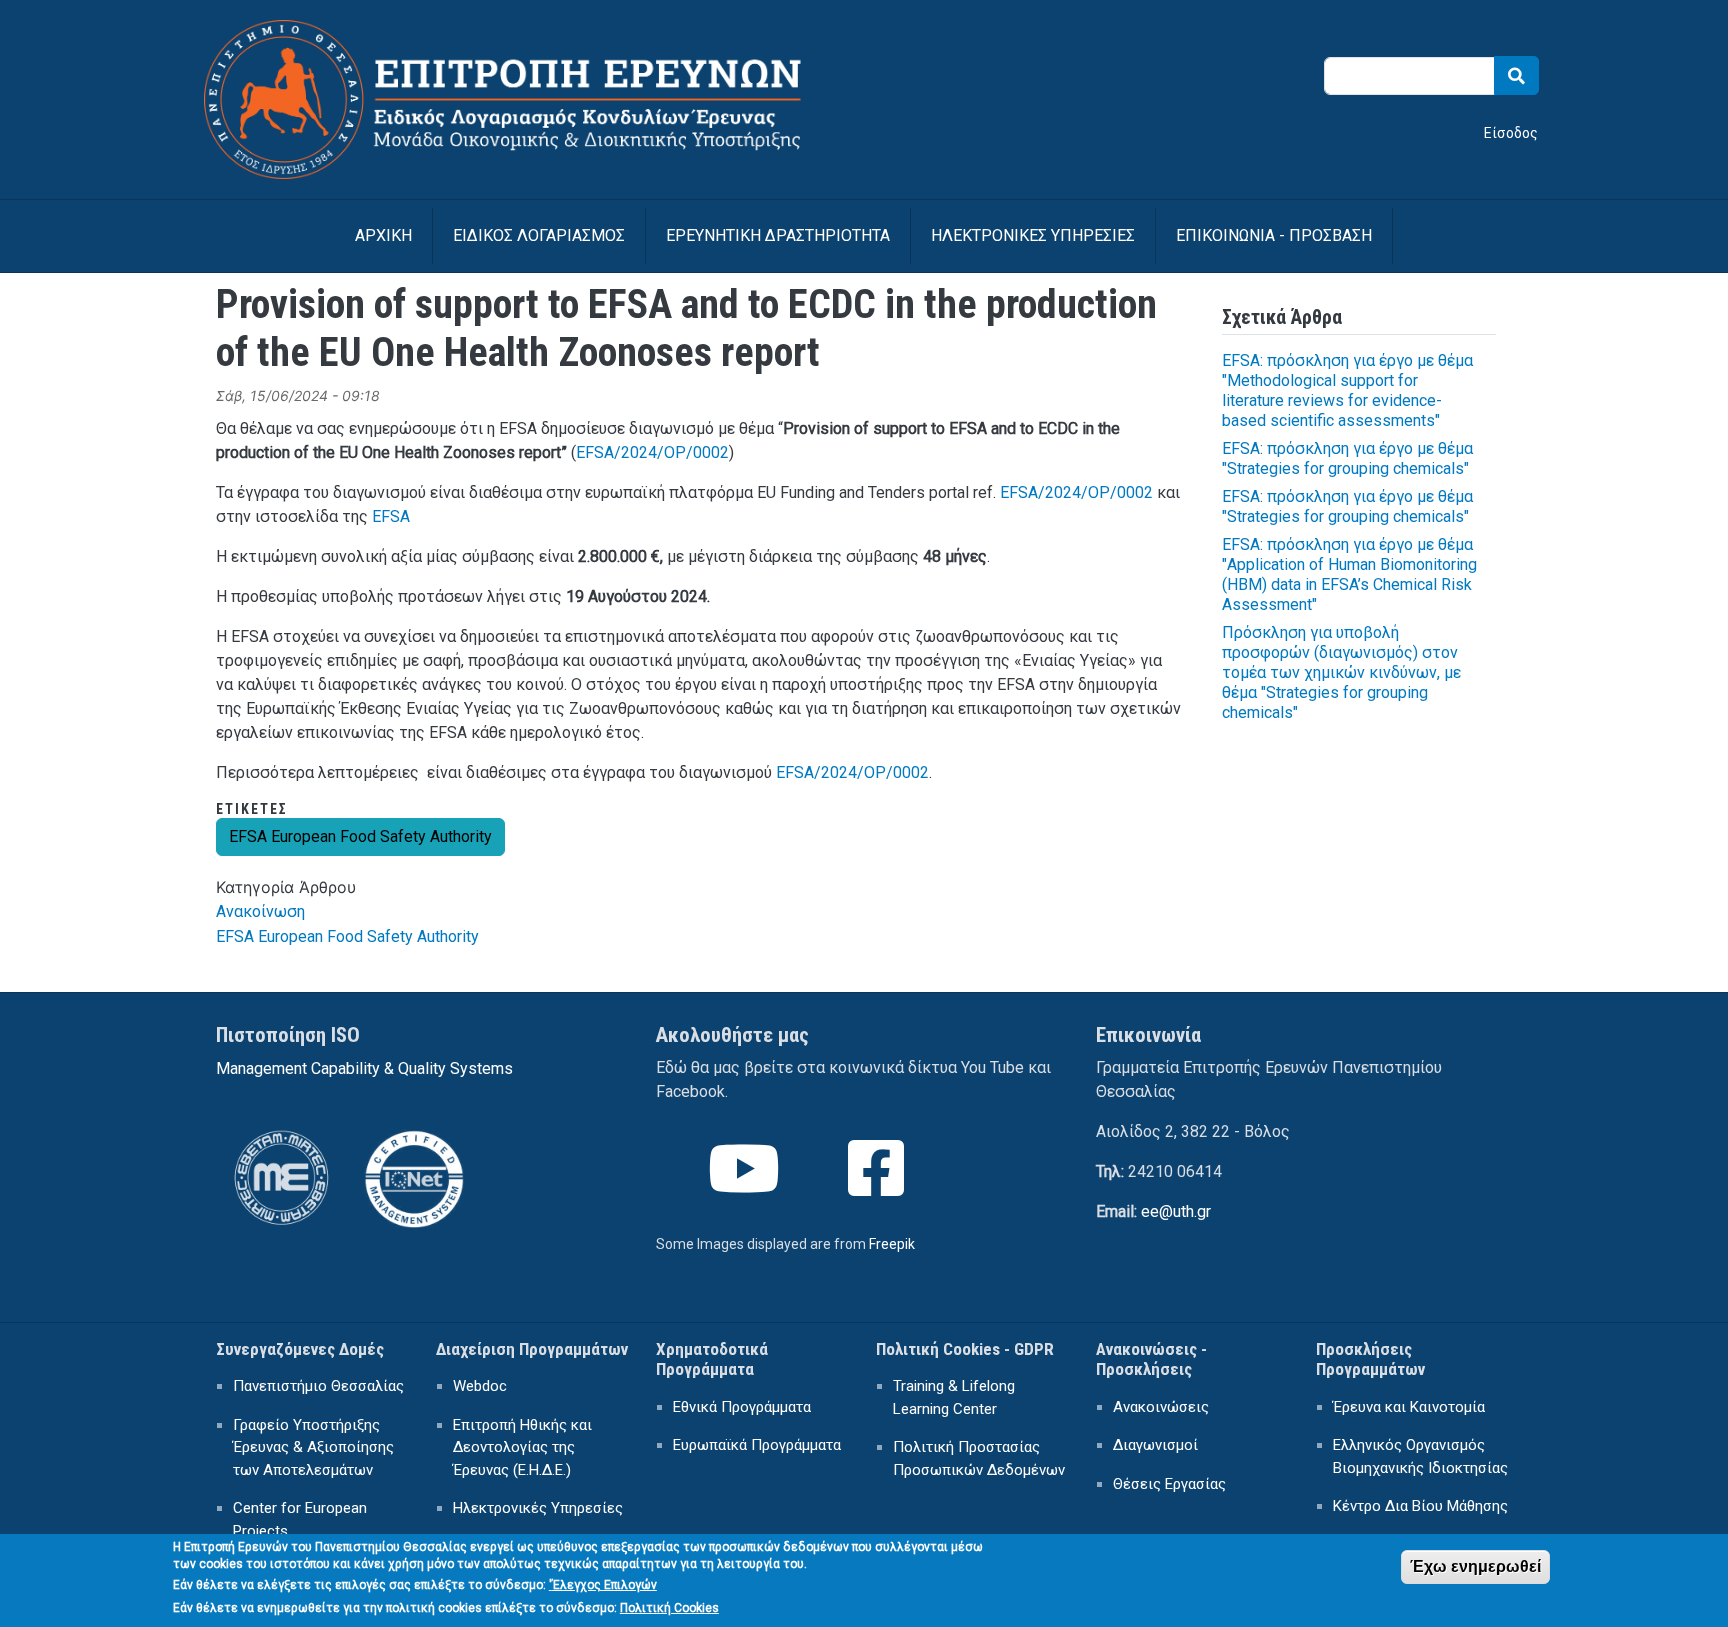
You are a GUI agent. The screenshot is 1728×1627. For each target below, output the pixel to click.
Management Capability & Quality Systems (364, 1068)
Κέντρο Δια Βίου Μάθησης (1420, 1506)
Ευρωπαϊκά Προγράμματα (757, 1445)
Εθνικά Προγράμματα (742, 1407)
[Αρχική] (528, 32)
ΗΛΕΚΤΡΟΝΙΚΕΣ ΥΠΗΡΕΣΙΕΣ (1033, 235)
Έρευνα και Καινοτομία (1409, 1407)
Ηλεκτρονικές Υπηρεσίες (538, 1508)
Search (1516, 75)
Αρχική (383, 235)
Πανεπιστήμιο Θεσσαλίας (318, 1386)
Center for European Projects (300, 1519)
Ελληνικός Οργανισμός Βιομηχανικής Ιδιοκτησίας (1420, 1456)
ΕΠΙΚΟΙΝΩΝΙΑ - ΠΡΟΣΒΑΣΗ (1274, 235)
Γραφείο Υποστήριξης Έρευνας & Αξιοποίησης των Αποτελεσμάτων (313, 1447)
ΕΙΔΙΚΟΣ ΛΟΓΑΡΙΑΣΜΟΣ (539, 235)
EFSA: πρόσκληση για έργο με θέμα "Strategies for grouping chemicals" (1347, 458)
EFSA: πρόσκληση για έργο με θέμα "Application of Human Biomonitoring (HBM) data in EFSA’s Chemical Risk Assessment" (1349, 574)
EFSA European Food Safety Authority (360, 836)
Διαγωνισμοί (1155, 1445)
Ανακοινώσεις (1161, 1407)
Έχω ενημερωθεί (1475, 1566)
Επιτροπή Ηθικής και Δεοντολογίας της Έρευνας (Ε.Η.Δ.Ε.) (522, 1447)
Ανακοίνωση (260, 911)
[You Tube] (746, 1186)
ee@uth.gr (1176, 1211)
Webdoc (480, 1386)
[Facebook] (878, 1186)
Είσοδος (1511, 133)
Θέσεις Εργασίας (1169, 1484)
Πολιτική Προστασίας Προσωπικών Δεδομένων (979, 1458)
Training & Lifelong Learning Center (954, 1397)
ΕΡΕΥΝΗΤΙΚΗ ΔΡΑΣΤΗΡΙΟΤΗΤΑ (778, 235)
